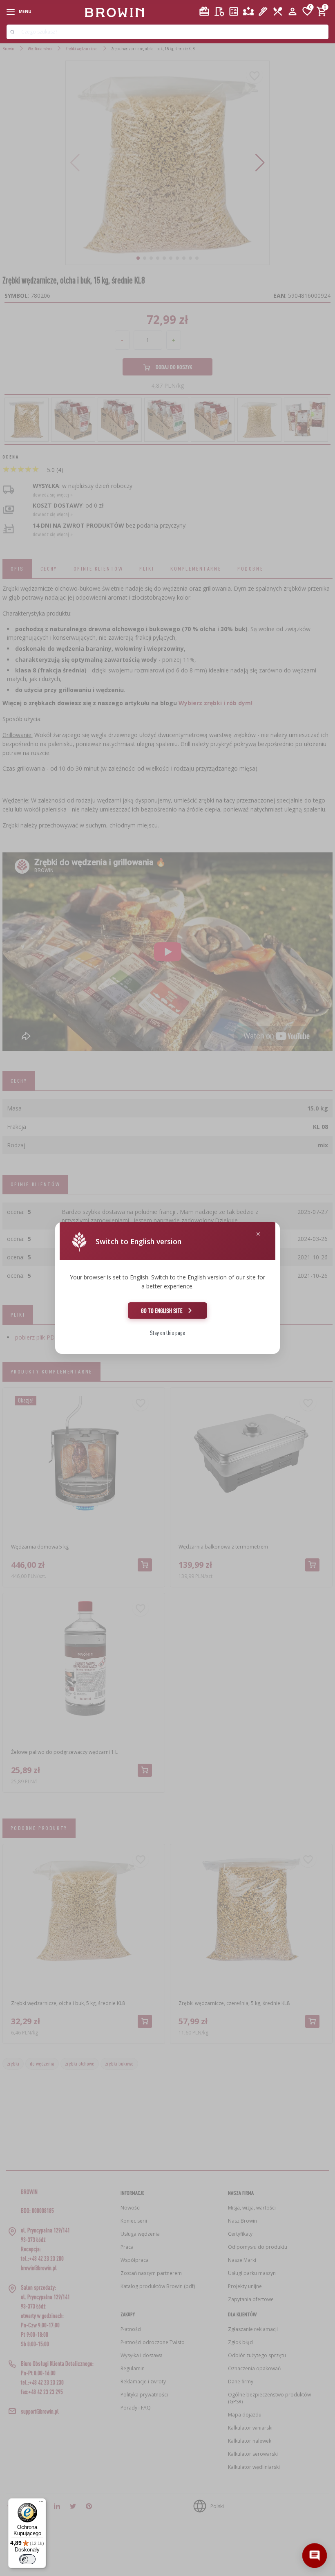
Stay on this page (167, 1333)
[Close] (258, 1234)
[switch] (27, 2559)
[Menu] (41, 2503)
